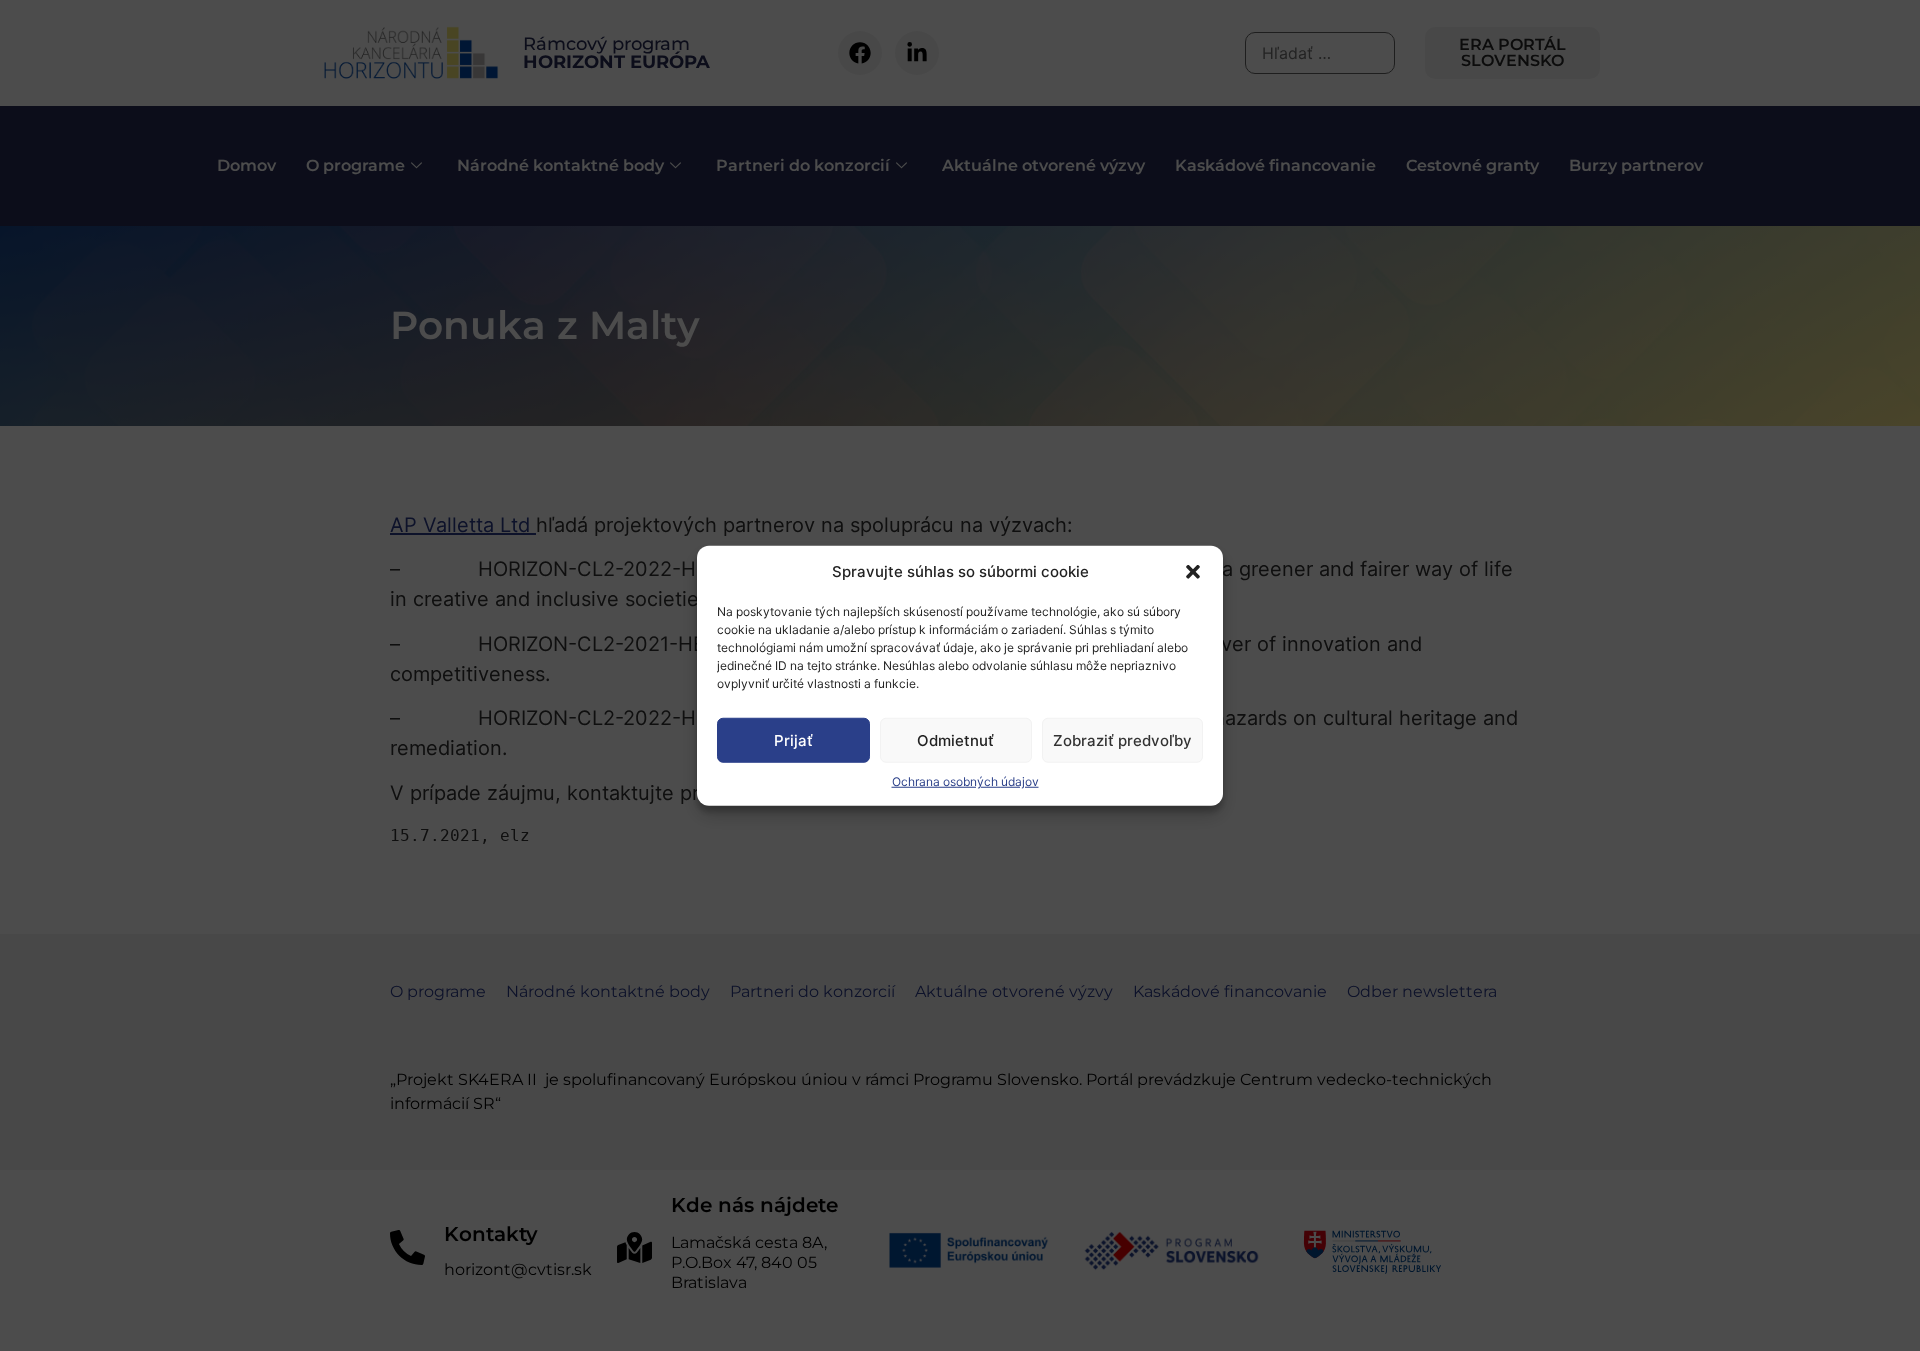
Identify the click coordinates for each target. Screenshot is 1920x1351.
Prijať (793, 739)
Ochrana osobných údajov (965, 781)
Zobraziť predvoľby (1122, 739)
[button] (1193, 572)
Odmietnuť (955, 739)
